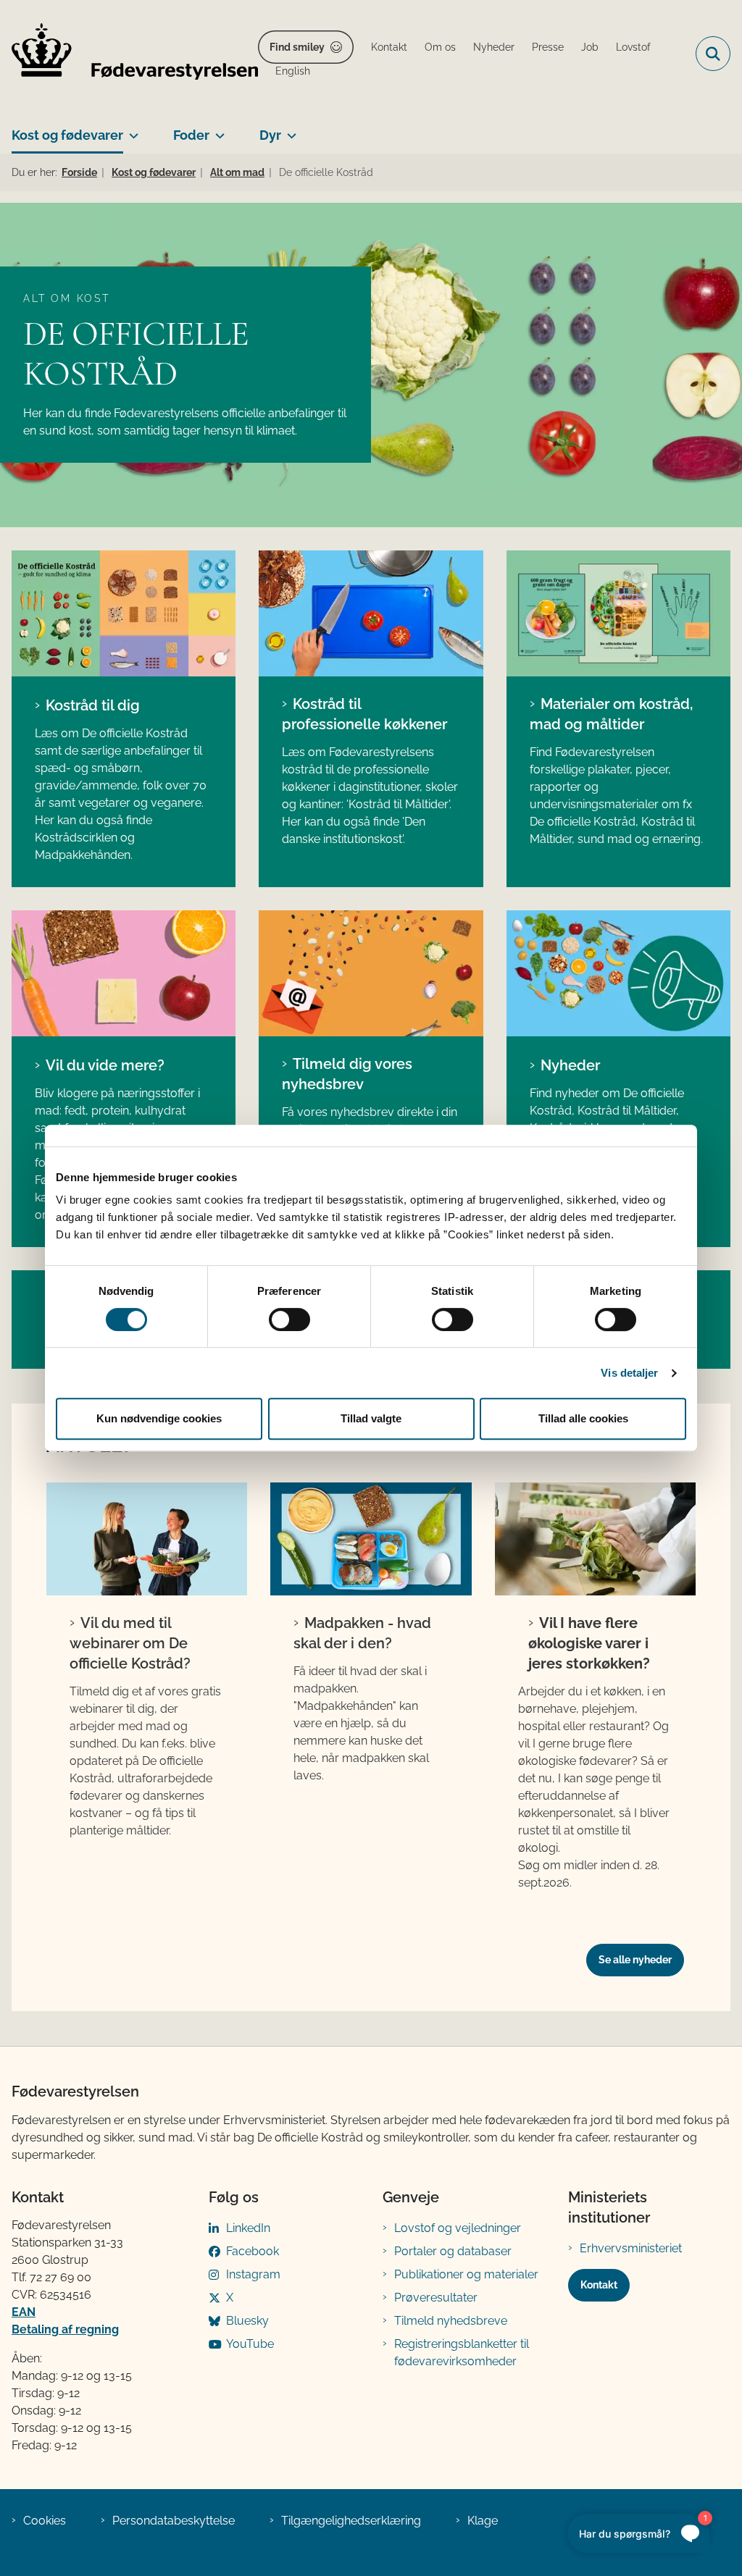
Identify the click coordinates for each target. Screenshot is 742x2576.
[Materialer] (124, 973)
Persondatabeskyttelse (174, 2521)
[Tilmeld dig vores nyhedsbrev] (371, 973)
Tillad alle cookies (583, 1418)
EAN (24, 2312)
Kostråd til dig (93, 705)
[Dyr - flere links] (289, 130)
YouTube (250, 2344)
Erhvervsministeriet (631, 2248)
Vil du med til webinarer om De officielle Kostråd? (130, 1643)
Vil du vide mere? (105, 1065)
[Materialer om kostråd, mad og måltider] (618, 613)
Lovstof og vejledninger (458, 2228)
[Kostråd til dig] (124, 613)
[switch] (289, 1320)
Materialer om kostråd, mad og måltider (611, 714)
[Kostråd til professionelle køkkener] (371, 613)
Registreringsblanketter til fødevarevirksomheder (462, 2353)
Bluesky (247, 2321)
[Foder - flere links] (217, 130)
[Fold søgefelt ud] (713, 54)
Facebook (253, 2251)
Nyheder (570, 1065)
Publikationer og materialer (466, 2274)
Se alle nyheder (635, 1960)
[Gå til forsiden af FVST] (129, 54)
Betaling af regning (65, 2329)
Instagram (253, 2274)
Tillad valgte (371, 1418)
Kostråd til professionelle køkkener (364, 714)
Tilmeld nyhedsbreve (451, 2321)
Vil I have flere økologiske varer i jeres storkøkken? (589, 1643)
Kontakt (599, 2285)
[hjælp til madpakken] (371, 1539)
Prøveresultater (436, 2298)
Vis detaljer (629, 1373)
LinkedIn (248, 2228)
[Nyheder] (618, 973)
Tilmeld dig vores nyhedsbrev (347, 1074)
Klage (483, 2521)
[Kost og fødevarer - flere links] (131, 130)
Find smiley (297, 47)
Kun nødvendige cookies (159, 1418)
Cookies (45, 2521)
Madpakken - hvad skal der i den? (362, 1633)
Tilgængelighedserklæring (351, 2521)
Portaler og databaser (453, 2251)
